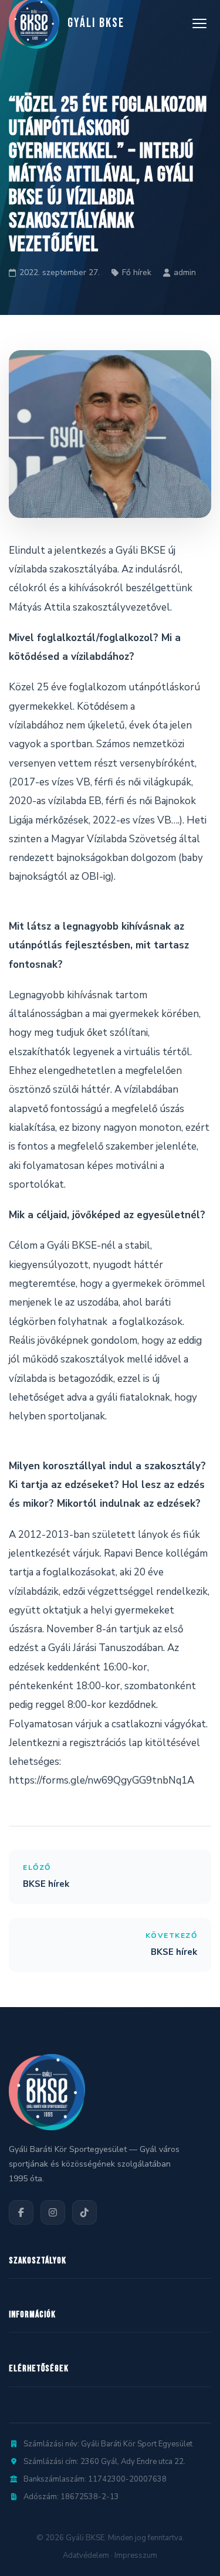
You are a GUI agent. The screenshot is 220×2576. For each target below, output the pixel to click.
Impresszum (136, 2555)
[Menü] (199, 23)
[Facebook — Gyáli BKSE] (21, 2212)
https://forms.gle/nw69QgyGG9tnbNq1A (101, 1780)
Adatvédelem (86, 2555)
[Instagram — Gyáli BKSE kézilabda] (53, 2212)
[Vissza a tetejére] (187, 2555)
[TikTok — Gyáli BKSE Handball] (84, 2212)
